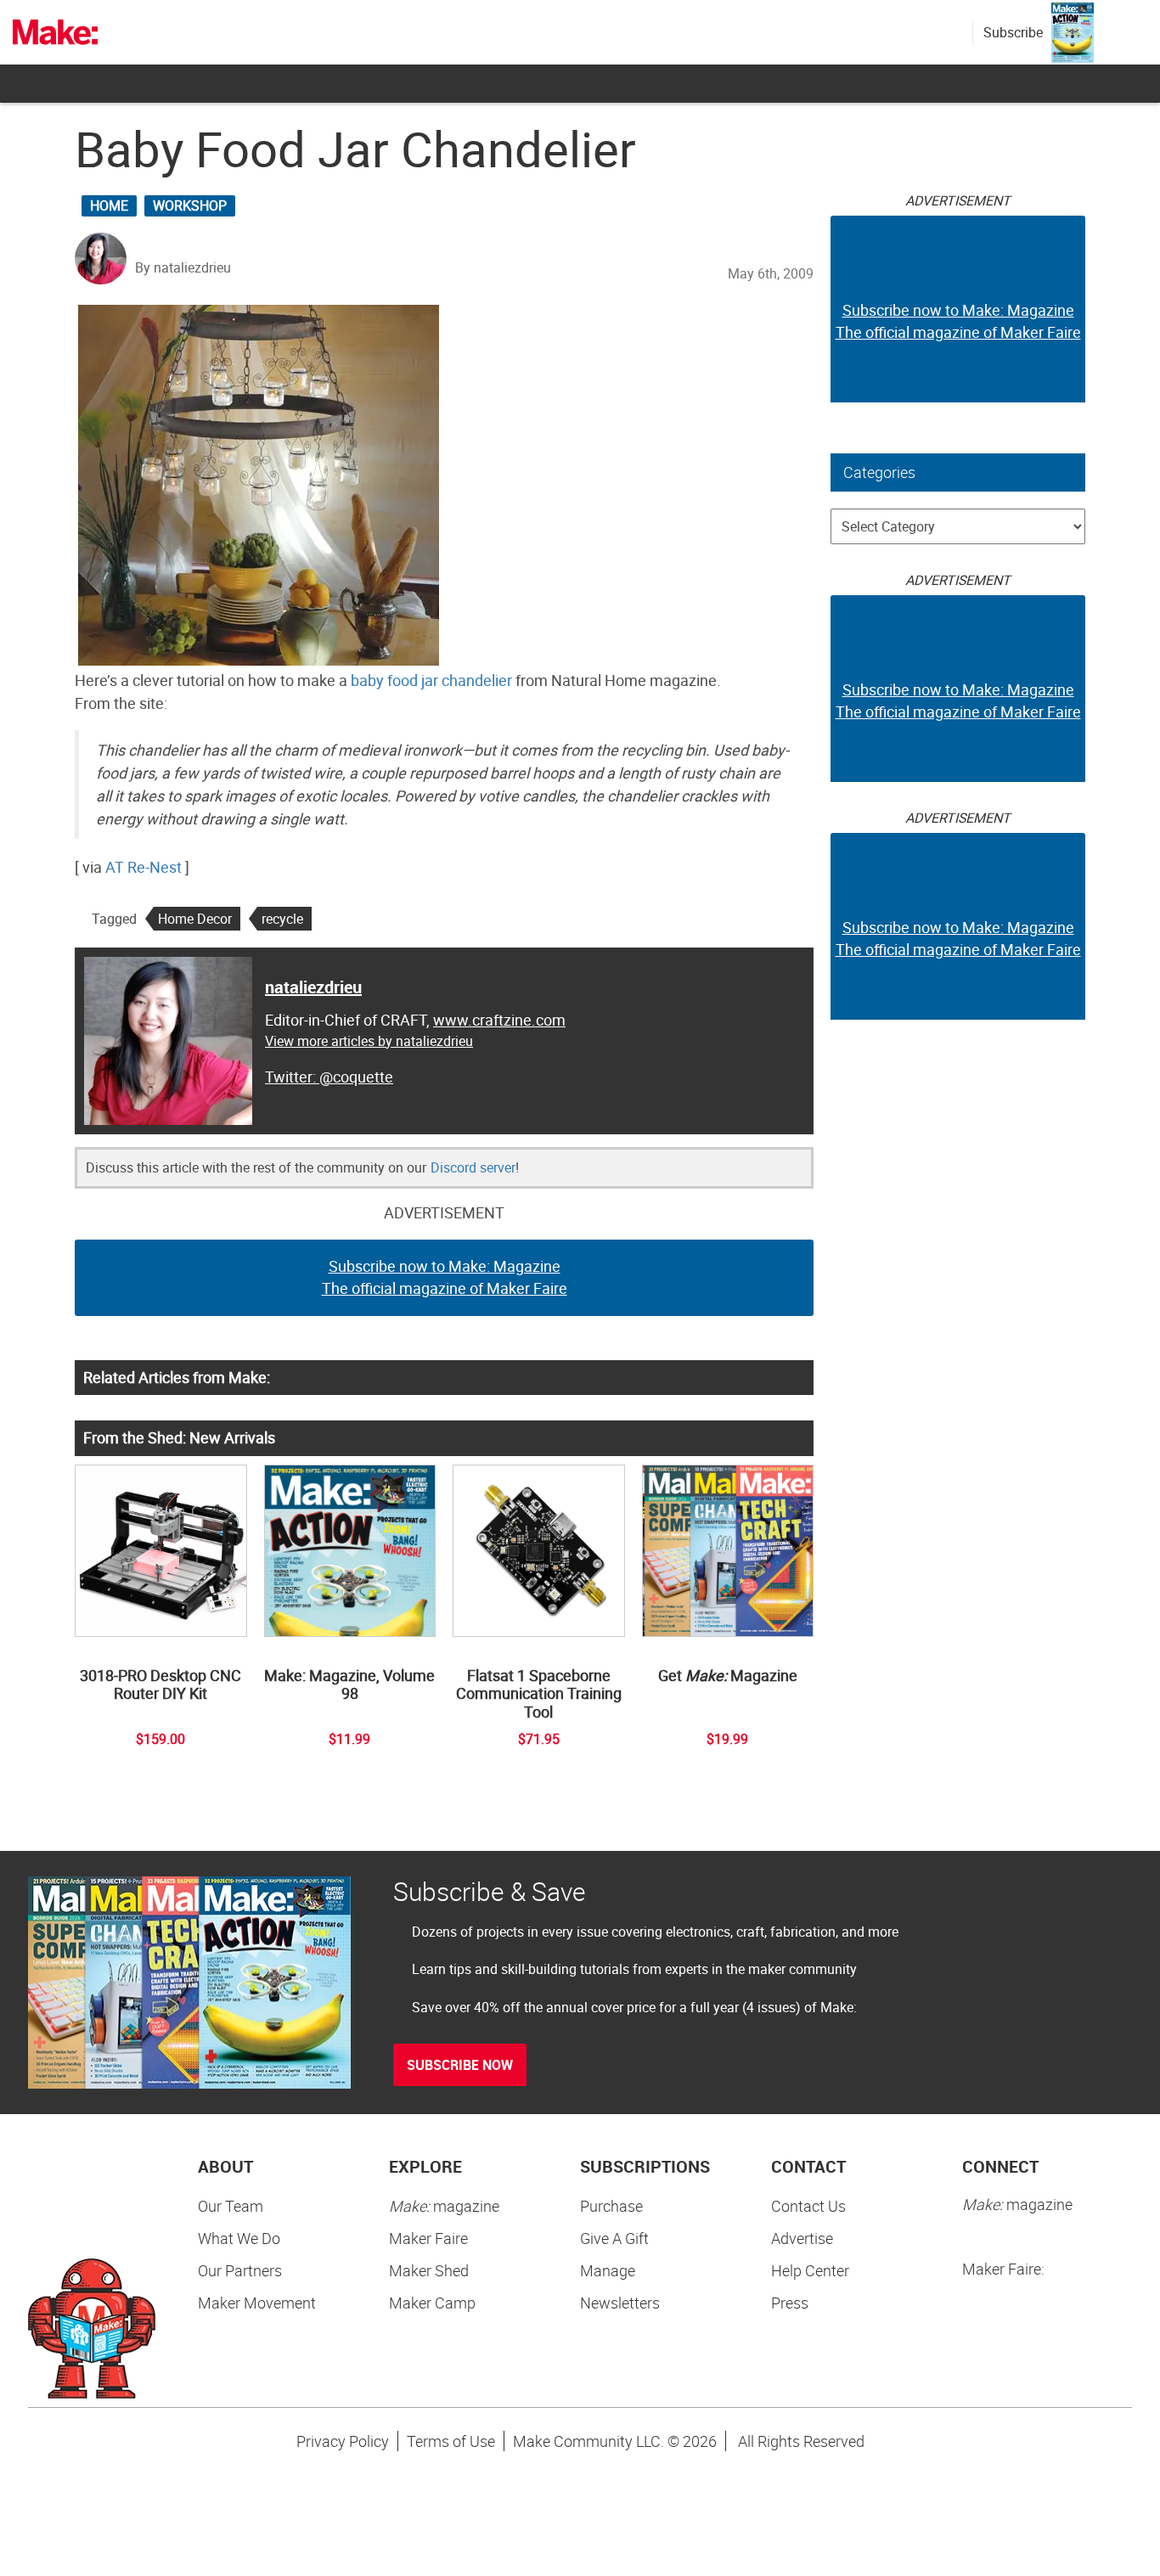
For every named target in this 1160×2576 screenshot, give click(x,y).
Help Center (810, 2270)
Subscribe (1013, 32)
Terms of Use (451, 2441)
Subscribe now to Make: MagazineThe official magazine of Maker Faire (445, 1277)
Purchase (611, 2206)
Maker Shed (429, 2270)
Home (109, 205)
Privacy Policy (343, 2441)
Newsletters (620, 2303)
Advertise (802, 2238)
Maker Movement (257, 2303)
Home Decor (195, 919)
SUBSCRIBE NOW (460, 2065)
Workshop (190, 205)
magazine (444, 2206)
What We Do (239, 2238)
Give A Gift (614, 2238)
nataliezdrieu (313, 987)
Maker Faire (428, 2238)
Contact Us (808, 2206)
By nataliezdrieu (183, 267)
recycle (282, 919)
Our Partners (240, 2270)
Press (790, 2303)
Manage (608, 2270)
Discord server (473, 1167)
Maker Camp (432, 2303)
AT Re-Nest (144, 867)
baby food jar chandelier (431, 680)
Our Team (231, 2206)
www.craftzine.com (499, 1020)
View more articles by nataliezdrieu (369, 1041)
